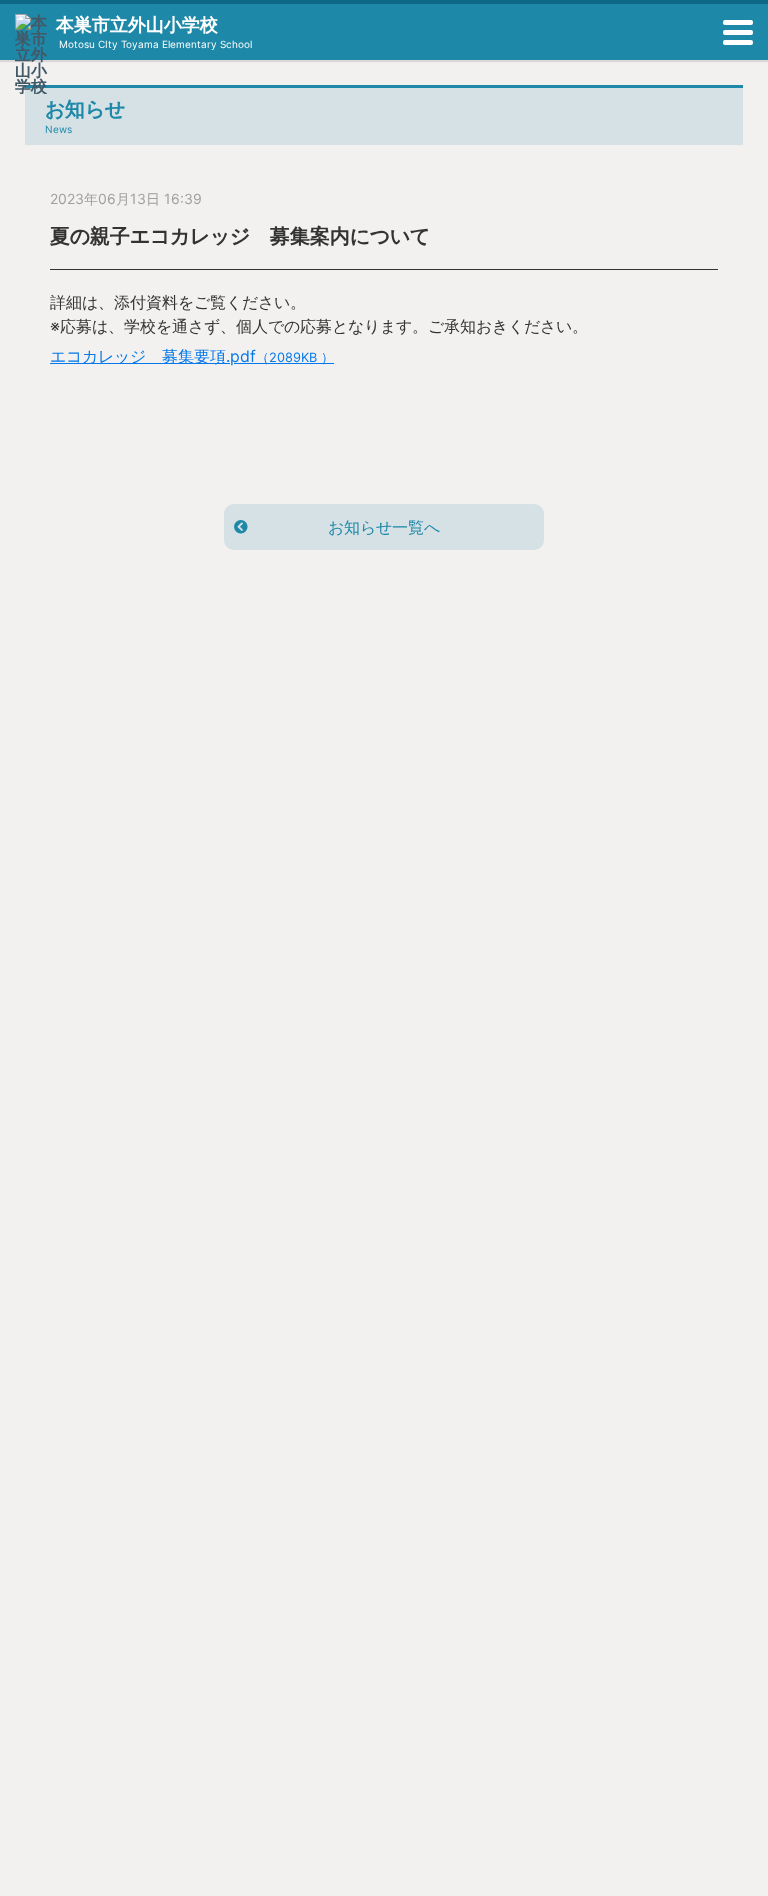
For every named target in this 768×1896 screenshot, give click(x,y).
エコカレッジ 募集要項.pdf (192, 356)
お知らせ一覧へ (384, 527)
